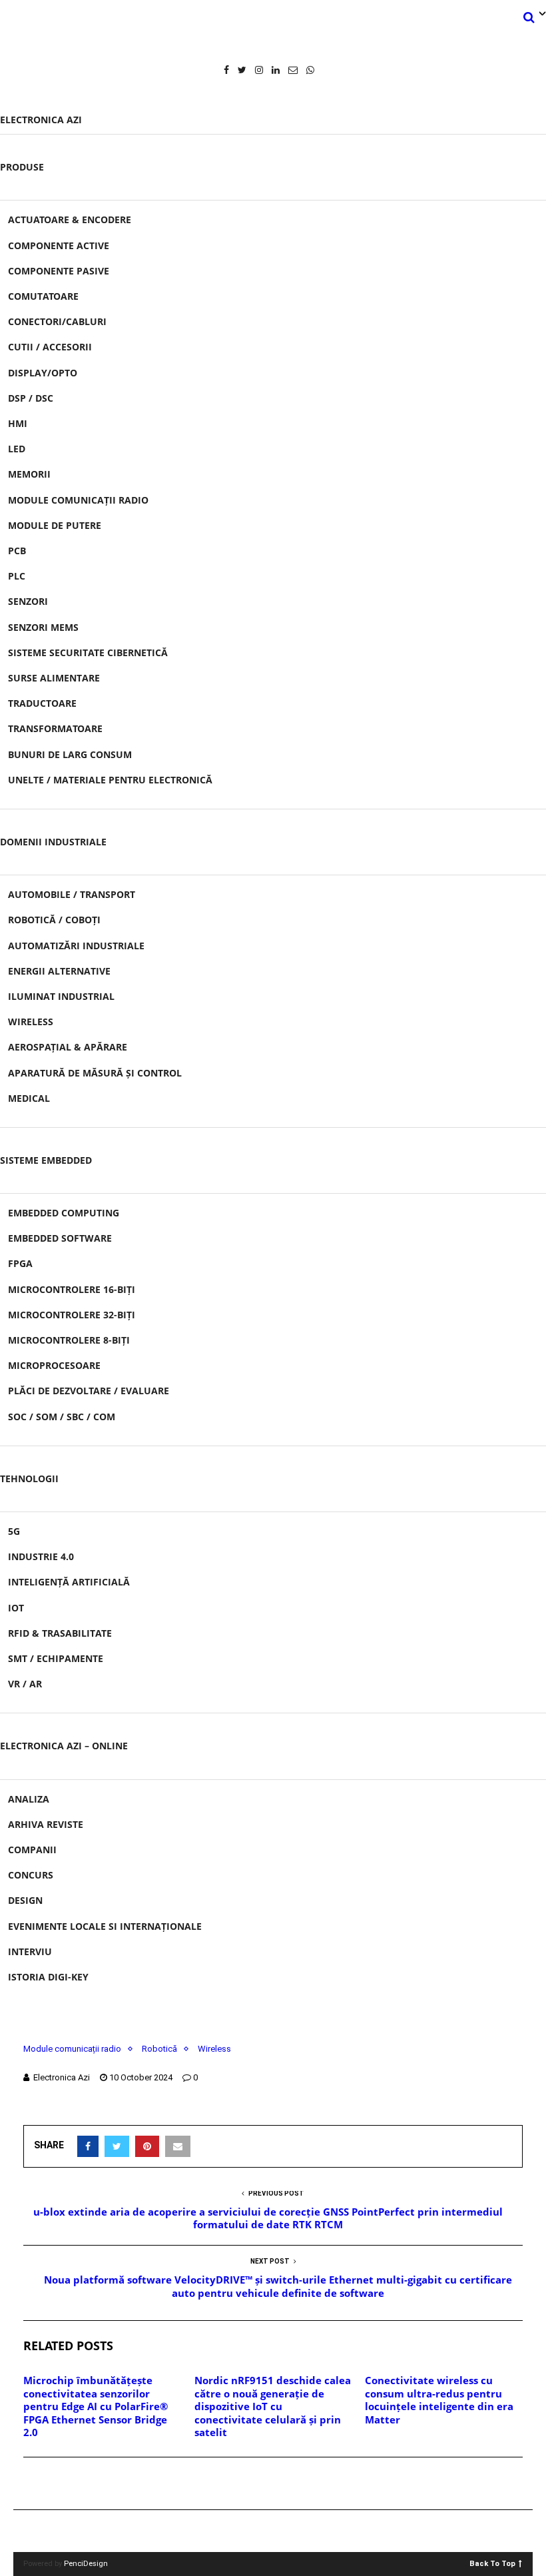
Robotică (159, 2049)
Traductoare (42, 703)
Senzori (28, 601)
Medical (29, 1098)
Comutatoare (43, 296)
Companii (32, 1850)
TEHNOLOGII (29, 1479)
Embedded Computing (64, 1213)
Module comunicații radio (78, 500)
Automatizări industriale (76, 946)
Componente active (59, 245)
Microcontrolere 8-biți (69, 1340)
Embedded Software (60, 1238)
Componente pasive (59, 271)
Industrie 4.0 (41, 1556)
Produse (22, 167)
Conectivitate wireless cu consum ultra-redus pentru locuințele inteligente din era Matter (439, 2400)
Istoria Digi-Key (48, 1977)
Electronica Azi (41, 120)
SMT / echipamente (56, 1658)
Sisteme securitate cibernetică (88, 652)
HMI (18, 423)
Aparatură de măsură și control (95, 1073)
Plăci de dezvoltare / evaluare (89, 1391)
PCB (17, 551)
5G (14, 1531)
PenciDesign (86, 2564)
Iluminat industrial (61, 996)
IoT (16, 1608)
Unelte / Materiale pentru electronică (110, 780)
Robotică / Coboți (54, 920)
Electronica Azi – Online (64, 1746)
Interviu (30, 1951)
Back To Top (492, 2563)
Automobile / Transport (72, 894)
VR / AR (25, 1684)
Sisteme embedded (46, 1160)
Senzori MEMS (43, 627)
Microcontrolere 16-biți (72, 1289)
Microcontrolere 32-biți (72, 1315)
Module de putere (55, 525)
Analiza (29, 1799)
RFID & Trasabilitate (60, 1633)
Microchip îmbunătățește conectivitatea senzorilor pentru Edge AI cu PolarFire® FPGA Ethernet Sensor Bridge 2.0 (96, 2406)
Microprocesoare (54, 1365)
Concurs (31, 1875)
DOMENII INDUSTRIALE (53, 842)
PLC (17, 576)
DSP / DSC (31, 398)
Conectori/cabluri (57, 321)
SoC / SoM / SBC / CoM (62, 1417)
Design (25, 1900)
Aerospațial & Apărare (68, 1047)
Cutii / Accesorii (50, 347)
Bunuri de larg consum (70, 754)
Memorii (29, 474)
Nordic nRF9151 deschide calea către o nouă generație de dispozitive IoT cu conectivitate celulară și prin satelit (273, 2406)
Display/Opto (43, 373)
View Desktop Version (278, 2531)
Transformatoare (55, 728)
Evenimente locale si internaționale (105, 1926)
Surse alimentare (54, 678)
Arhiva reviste (46, 1824)
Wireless (31, 1022)
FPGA (20, 1263)
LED (17, 449)
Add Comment (71, 2484)
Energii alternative (59, 971)
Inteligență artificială (69, 1582)
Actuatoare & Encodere (70, 219)
